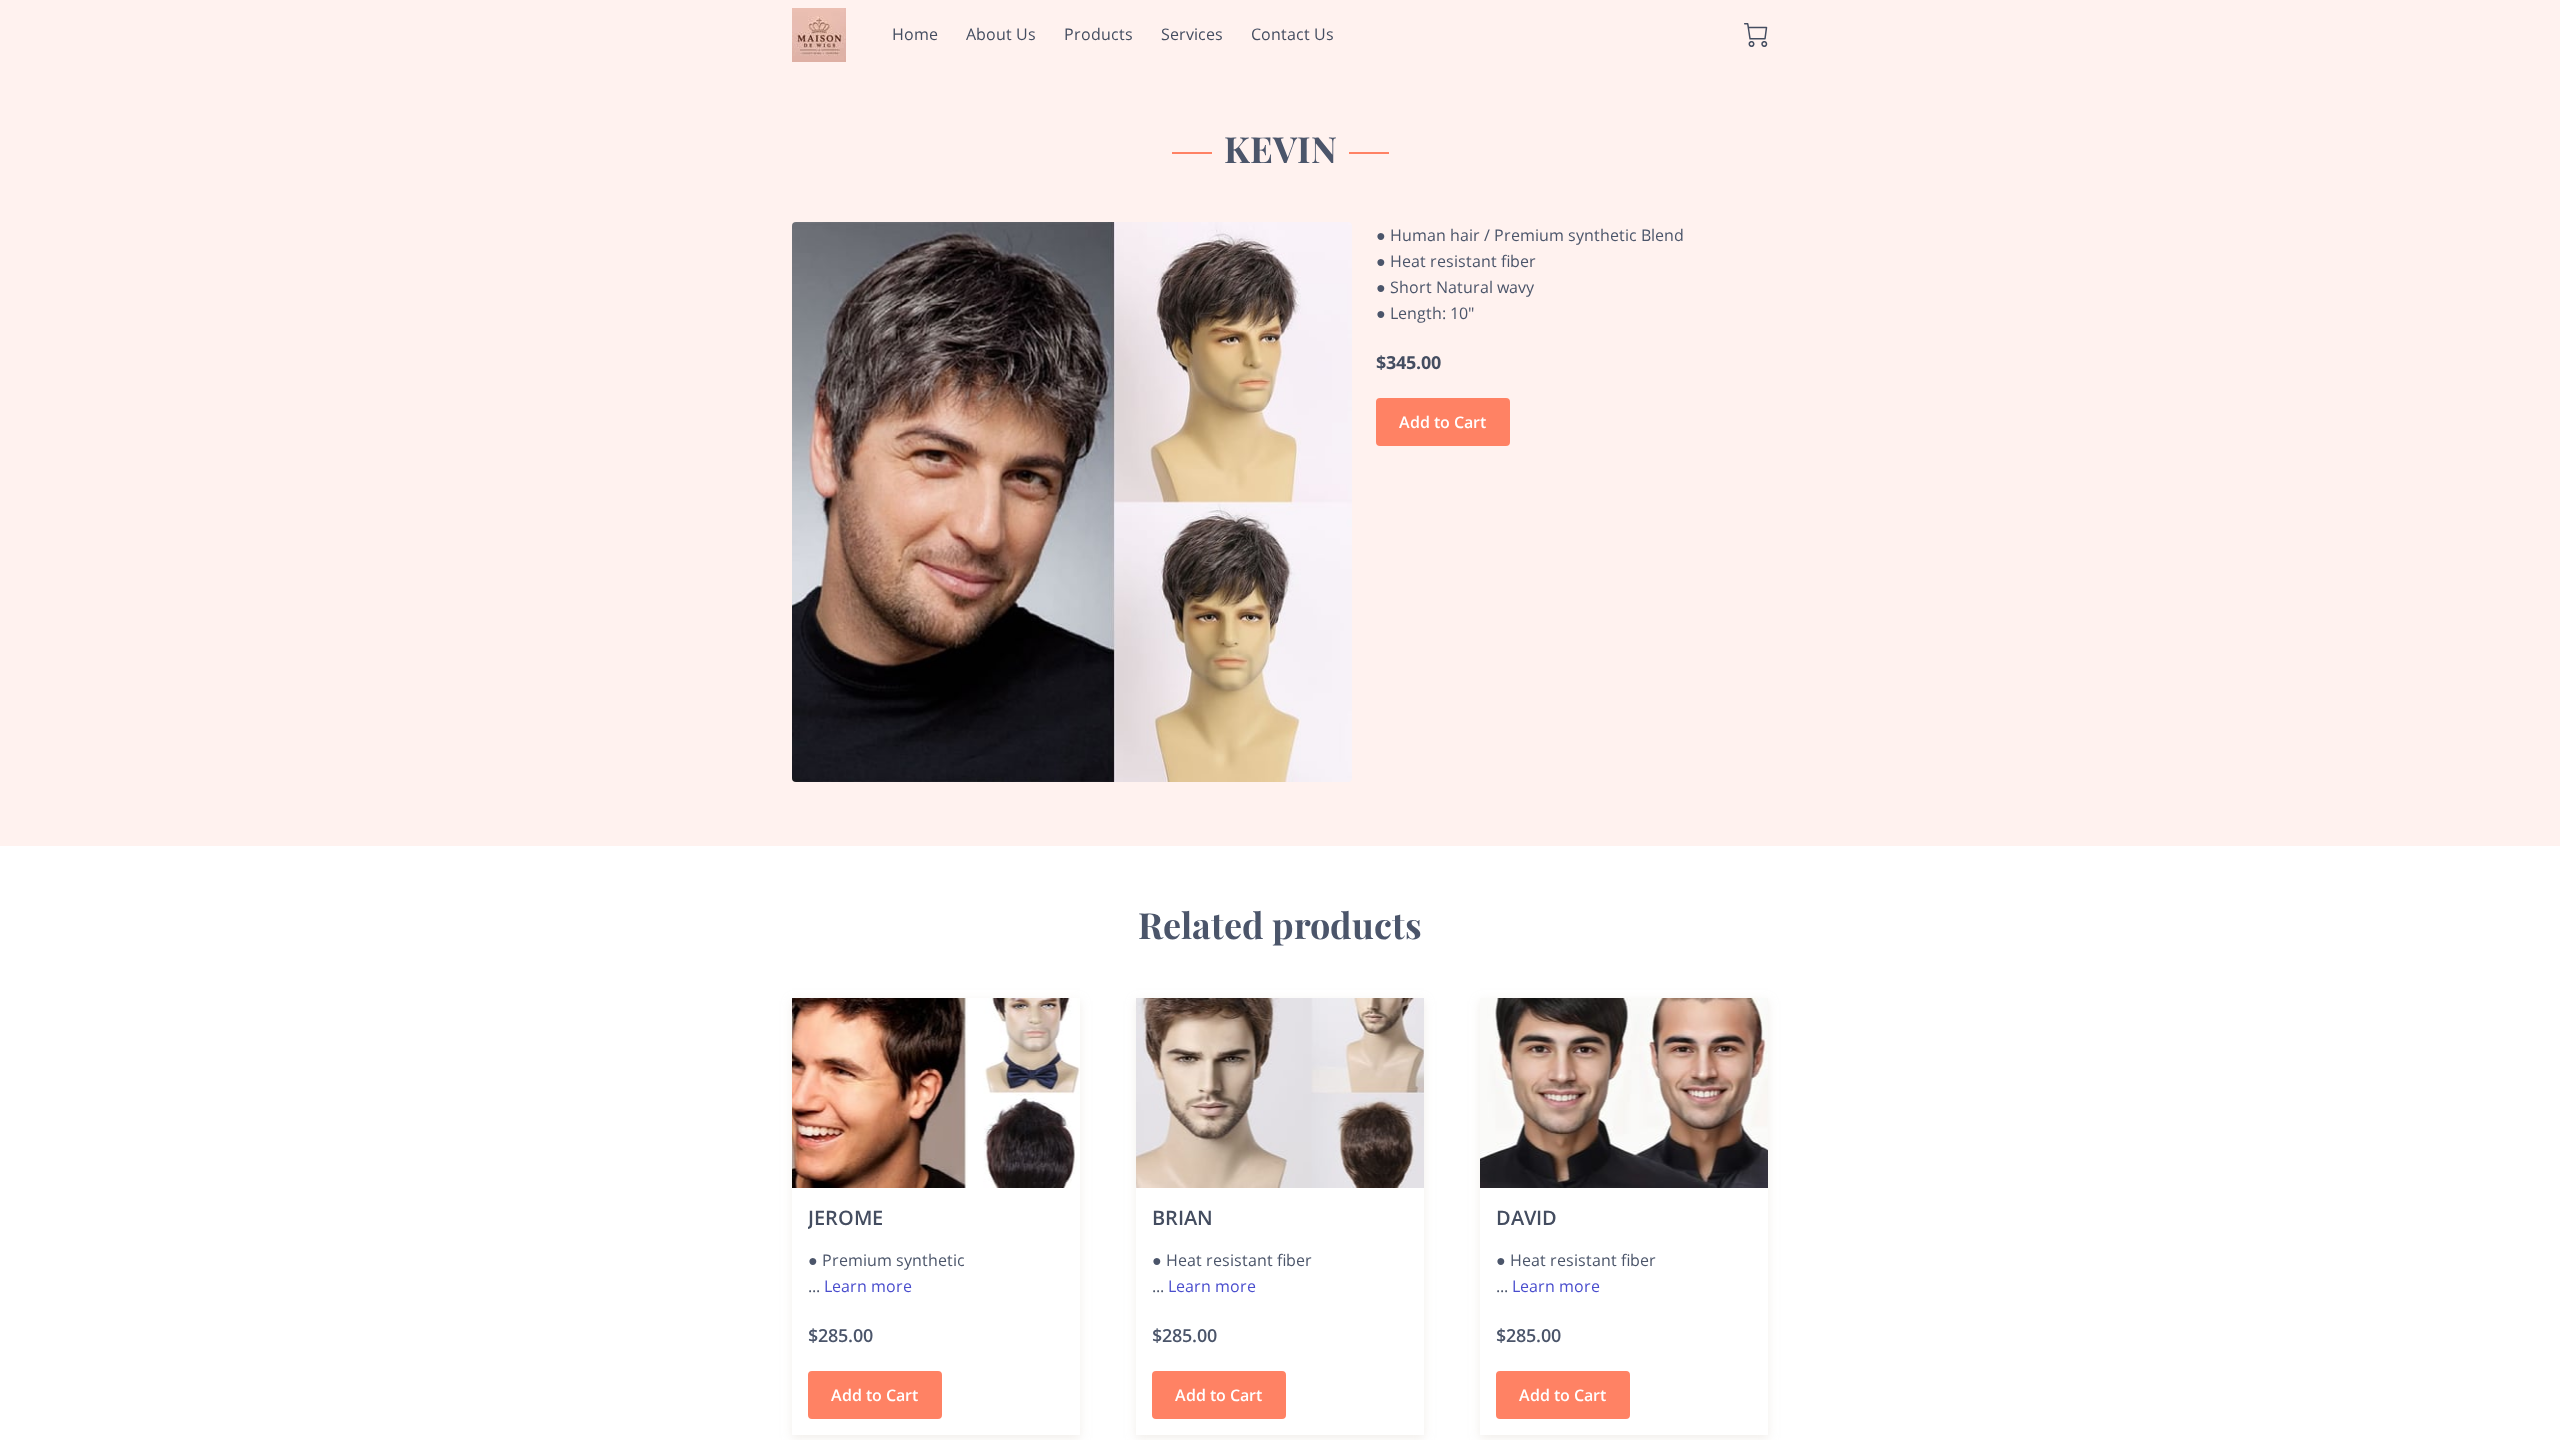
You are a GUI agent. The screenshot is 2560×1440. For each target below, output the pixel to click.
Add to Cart (1442, 422)
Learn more (868, 1286)
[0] (1756, 35)
